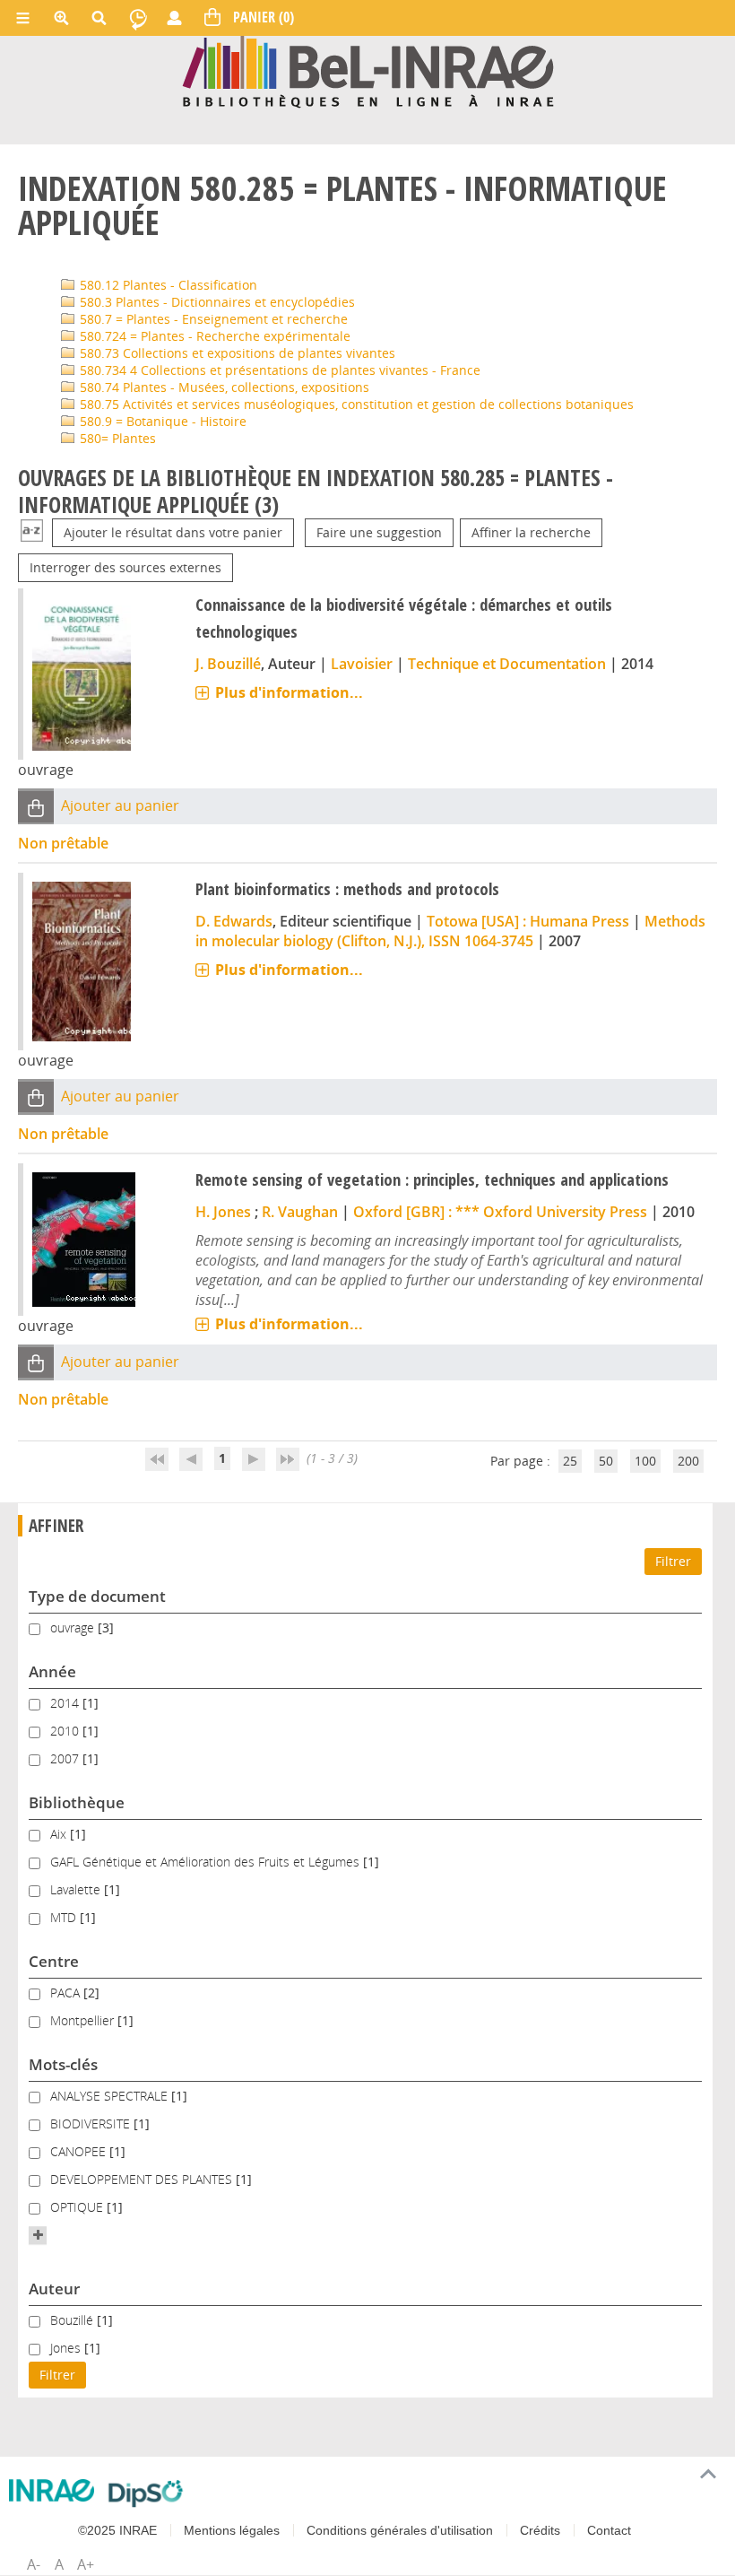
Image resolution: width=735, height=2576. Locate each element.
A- (34, 2564)
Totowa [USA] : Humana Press (528, 921)
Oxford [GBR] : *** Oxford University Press (500, 1212)
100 (645, 1461)
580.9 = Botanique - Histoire (161, 421)
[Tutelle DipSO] (146, 2493)
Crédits (540, 2530)
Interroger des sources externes (125, 567)
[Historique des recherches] (138, 18)
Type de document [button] (97, 1596)
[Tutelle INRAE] (52, 2490)
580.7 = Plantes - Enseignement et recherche (212, 319)
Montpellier (84, 2020)
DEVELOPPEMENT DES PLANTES (143, 2179)
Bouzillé (73, 2320)
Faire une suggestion (379, 532)
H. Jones (223, 1212)
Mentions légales (232, 2530)
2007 (66, 1758)
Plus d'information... (289, 692)
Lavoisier (362, 664)
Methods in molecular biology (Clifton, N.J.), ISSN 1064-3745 (450, 931)
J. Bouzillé (228, 664)
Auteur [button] (54, 2289)
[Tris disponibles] (32, 532)
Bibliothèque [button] (77, 1802)
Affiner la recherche (531, 532)
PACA (67, 1993)
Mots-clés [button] (63, 2064)
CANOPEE (80, 2151)
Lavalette (77, 1889)
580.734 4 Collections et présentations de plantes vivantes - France (278, 370)
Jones (67, 2348)
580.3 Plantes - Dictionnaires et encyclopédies (216, 302)
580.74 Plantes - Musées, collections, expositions (223, 387)
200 (688, 1461)
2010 (66, 1731)
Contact (609, 2530)
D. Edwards (234, 921)
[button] (36, 807)
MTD (65, 1917)
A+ (86, 2564)
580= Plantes (116, 438)
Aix (60, 1834)
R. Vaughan (300, 1212)
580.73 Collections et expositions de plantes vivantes (236, 353)
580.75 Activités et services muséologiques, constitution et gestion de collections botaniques (355, 404)
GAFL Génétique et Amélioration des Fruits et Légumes (207, 1862)
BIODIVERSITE (92, 2123)
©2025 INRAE (117, 2530)
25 (570, 1461)
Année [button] (52, 1671)
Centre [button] (54, 1961)
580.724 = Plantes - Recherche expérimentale (213, 336)
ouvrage (74, 1627)
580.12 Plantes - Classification (167, 285)
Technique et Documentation (507, 664)
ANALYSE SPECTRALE (111, 2096)
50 (606, 1461)
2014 (66, 1703)
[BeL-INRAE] (368, 70)
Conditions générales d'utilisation (400, 2530)
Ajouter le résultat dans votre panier (173, 532)
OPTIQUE (78, 2207)
